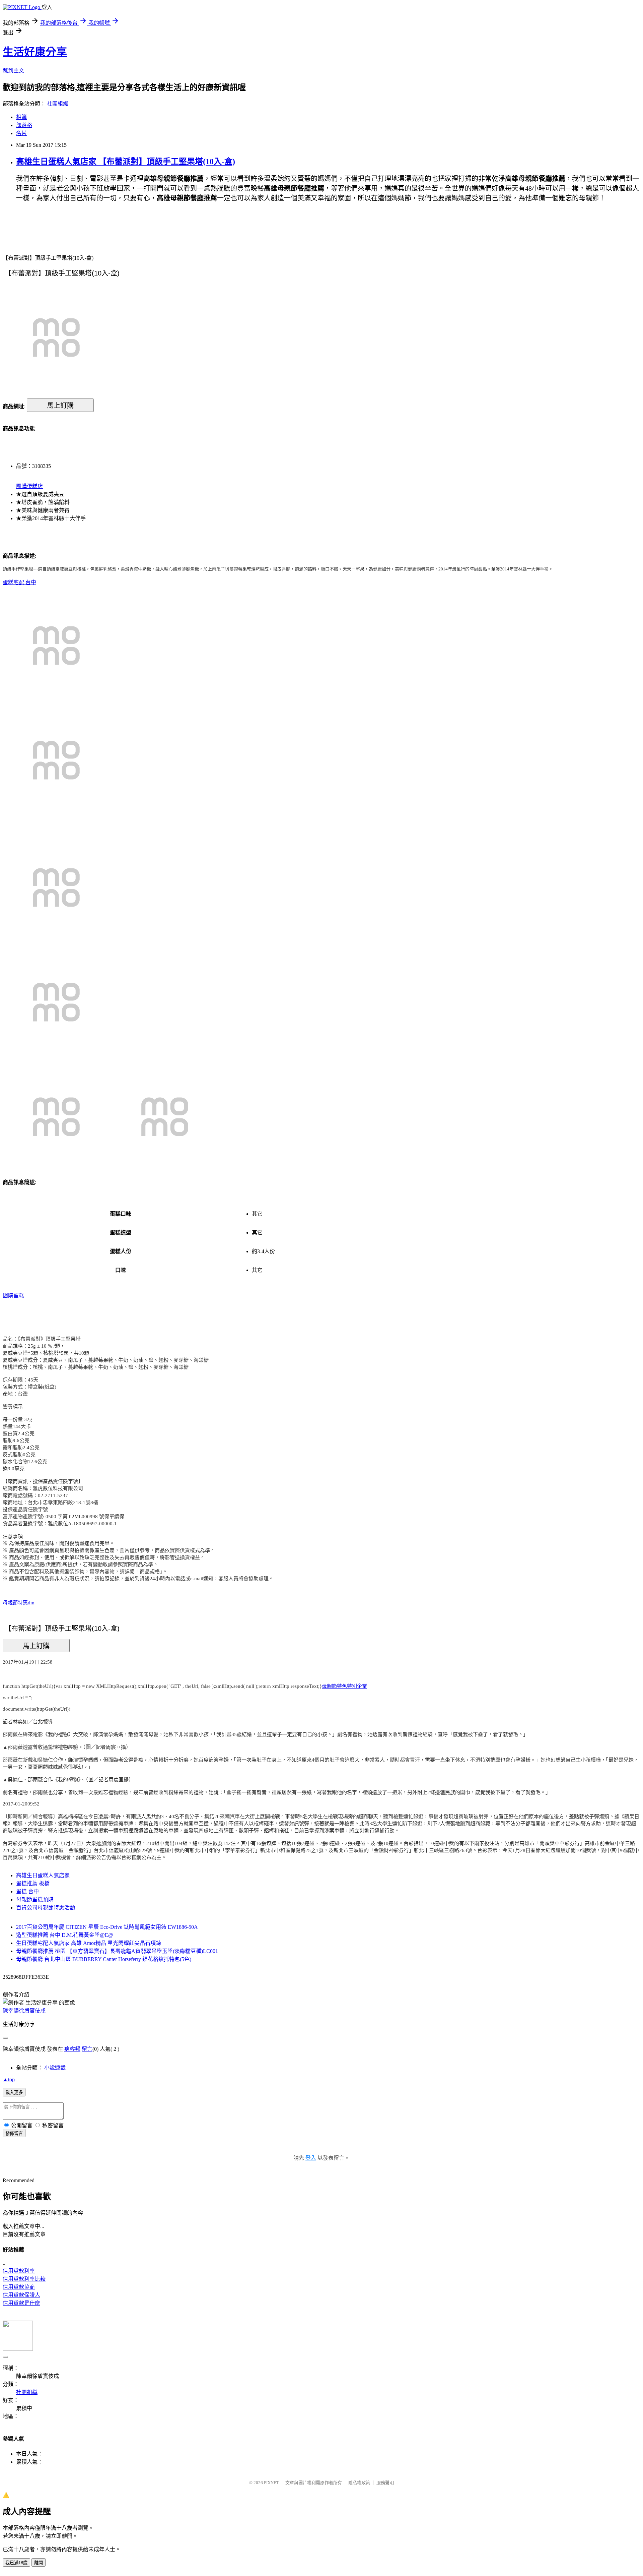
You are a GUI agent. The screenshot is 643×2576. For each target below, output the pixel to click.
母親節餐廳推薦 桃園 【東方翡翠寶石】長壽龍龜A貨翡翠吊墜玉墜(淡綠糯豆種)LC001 (117, 1951)
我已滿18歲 (16, 2563)
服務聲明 (385, 2483)
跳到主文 (13, 71)
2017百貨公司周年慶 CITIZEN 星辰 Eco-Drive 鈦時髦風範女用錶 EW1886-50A (107, 1927)
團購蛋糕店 (29, 486)
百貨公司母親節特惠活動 (46, 1908)
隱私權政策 (359, 2483)
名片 (21, 133)
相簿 (21, 117)
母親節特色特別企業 (344, 1686)
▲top (9, 2079)
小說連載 (55, 2068)
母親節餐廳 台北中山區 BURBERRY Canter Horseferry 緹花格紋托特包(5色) (104, 1959)
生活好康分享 (35, 52)
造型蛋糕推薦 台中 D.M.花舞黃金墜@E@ (65, 1935)
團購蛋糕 (13, 1296)
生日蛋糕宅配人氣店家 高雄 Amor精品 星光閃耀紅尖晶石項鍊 (89, 1943)
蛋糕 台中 (27, 1891)
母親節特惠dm (19, 1603)
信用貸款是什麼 (21, 2303)
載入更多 (14, 2093)
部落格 (24, 125)
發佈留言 (14, 2133)
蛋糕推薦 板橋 (33, 1883)
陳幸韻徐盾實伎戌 (24, 2011)
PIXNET (271, 2483)
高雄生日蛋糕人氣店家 (43, 1875)
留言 (87, 2049)
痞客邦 (72, 2049)
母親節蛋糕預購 (35, 1899)
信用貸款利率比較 (24, 2279)
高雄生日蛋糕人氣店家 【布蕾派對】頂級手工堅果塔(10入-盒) (126, 162)
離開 (39, 2563)
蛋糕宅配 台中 (19, 582)
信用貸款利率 (19, 2271)
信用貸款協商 (19, 2287)
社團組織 (58, 104)
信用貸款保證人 (21, 2295)
